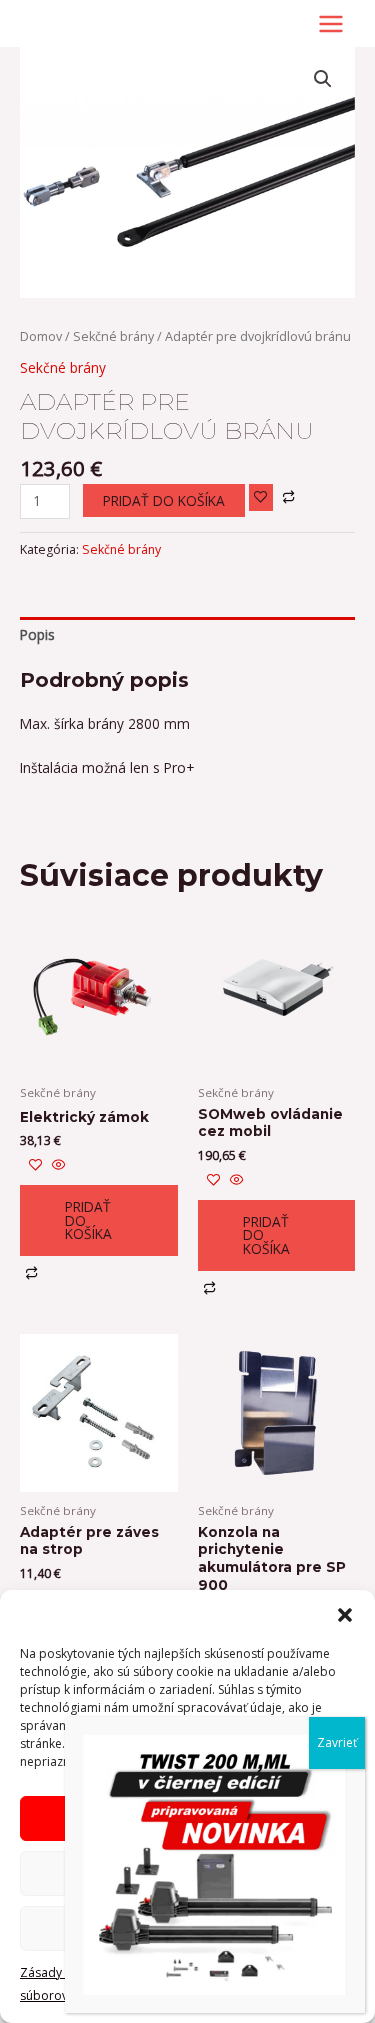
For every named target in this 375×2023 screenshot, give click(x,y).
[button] (345, 1615)
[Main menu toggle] (331, 23)
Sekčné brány (113, 336)
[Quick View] (57, 1165)
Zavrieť (337, 1742)
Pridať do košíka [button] (88, 1220)
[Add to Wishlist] (261, 498)
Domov (41, 336)
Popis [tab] (37, 634)
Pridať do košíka (164, 500)
